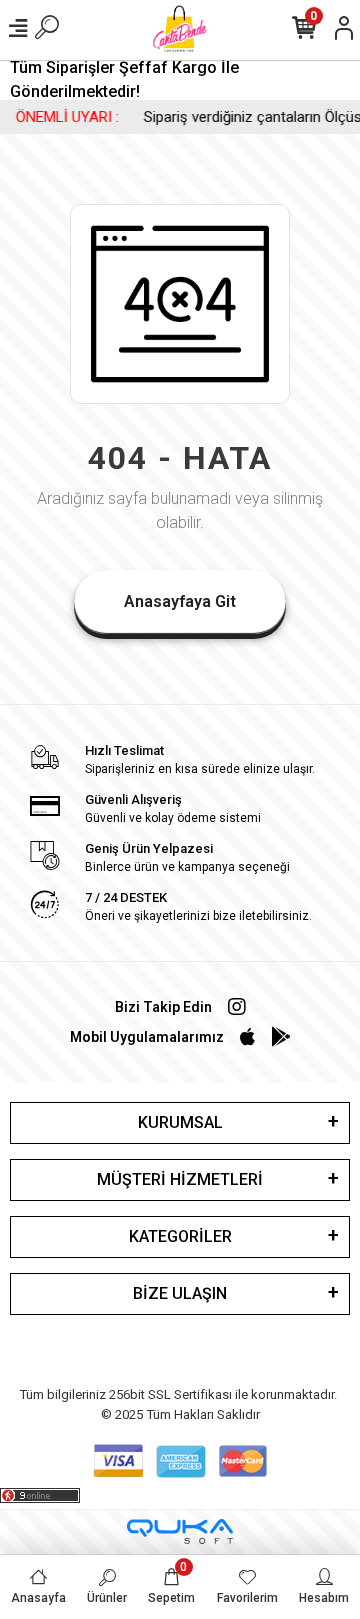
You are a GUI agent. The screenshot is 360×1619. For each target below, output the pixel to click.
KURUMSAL (180, 1122)
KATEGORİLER (180, 1236)
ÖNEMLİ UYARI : (59, 117)
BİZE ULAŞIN (180, 1293)
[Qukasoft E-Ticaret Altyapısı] (180, 1531)
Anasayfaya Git (180, 601)
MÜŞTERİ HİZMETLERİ (180, 1179)
